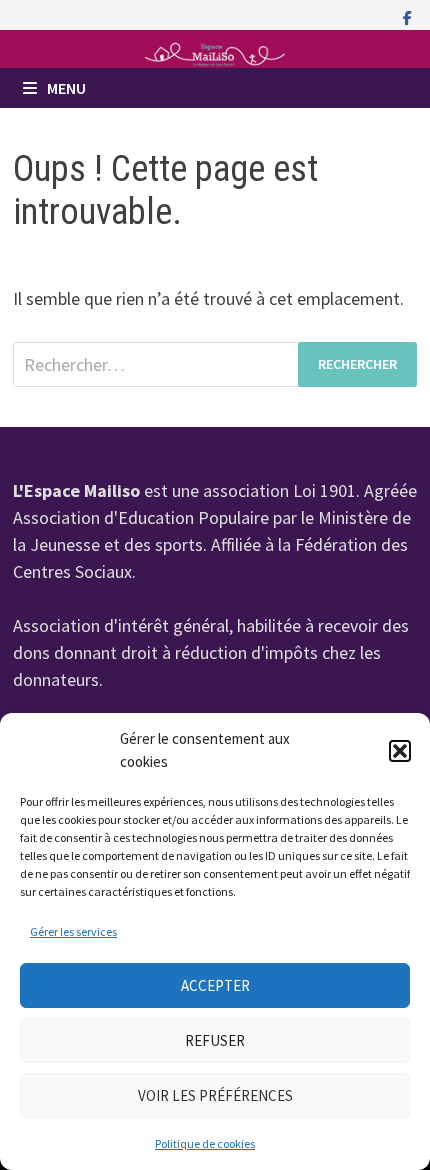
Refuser (215, 1040)
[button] (400, 751)
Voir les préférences (215, 1095)
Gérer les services (73, 931)
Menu (66, 88)
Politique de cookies (205, 1143)
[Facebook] (407, 16)
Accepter (215, 985)
